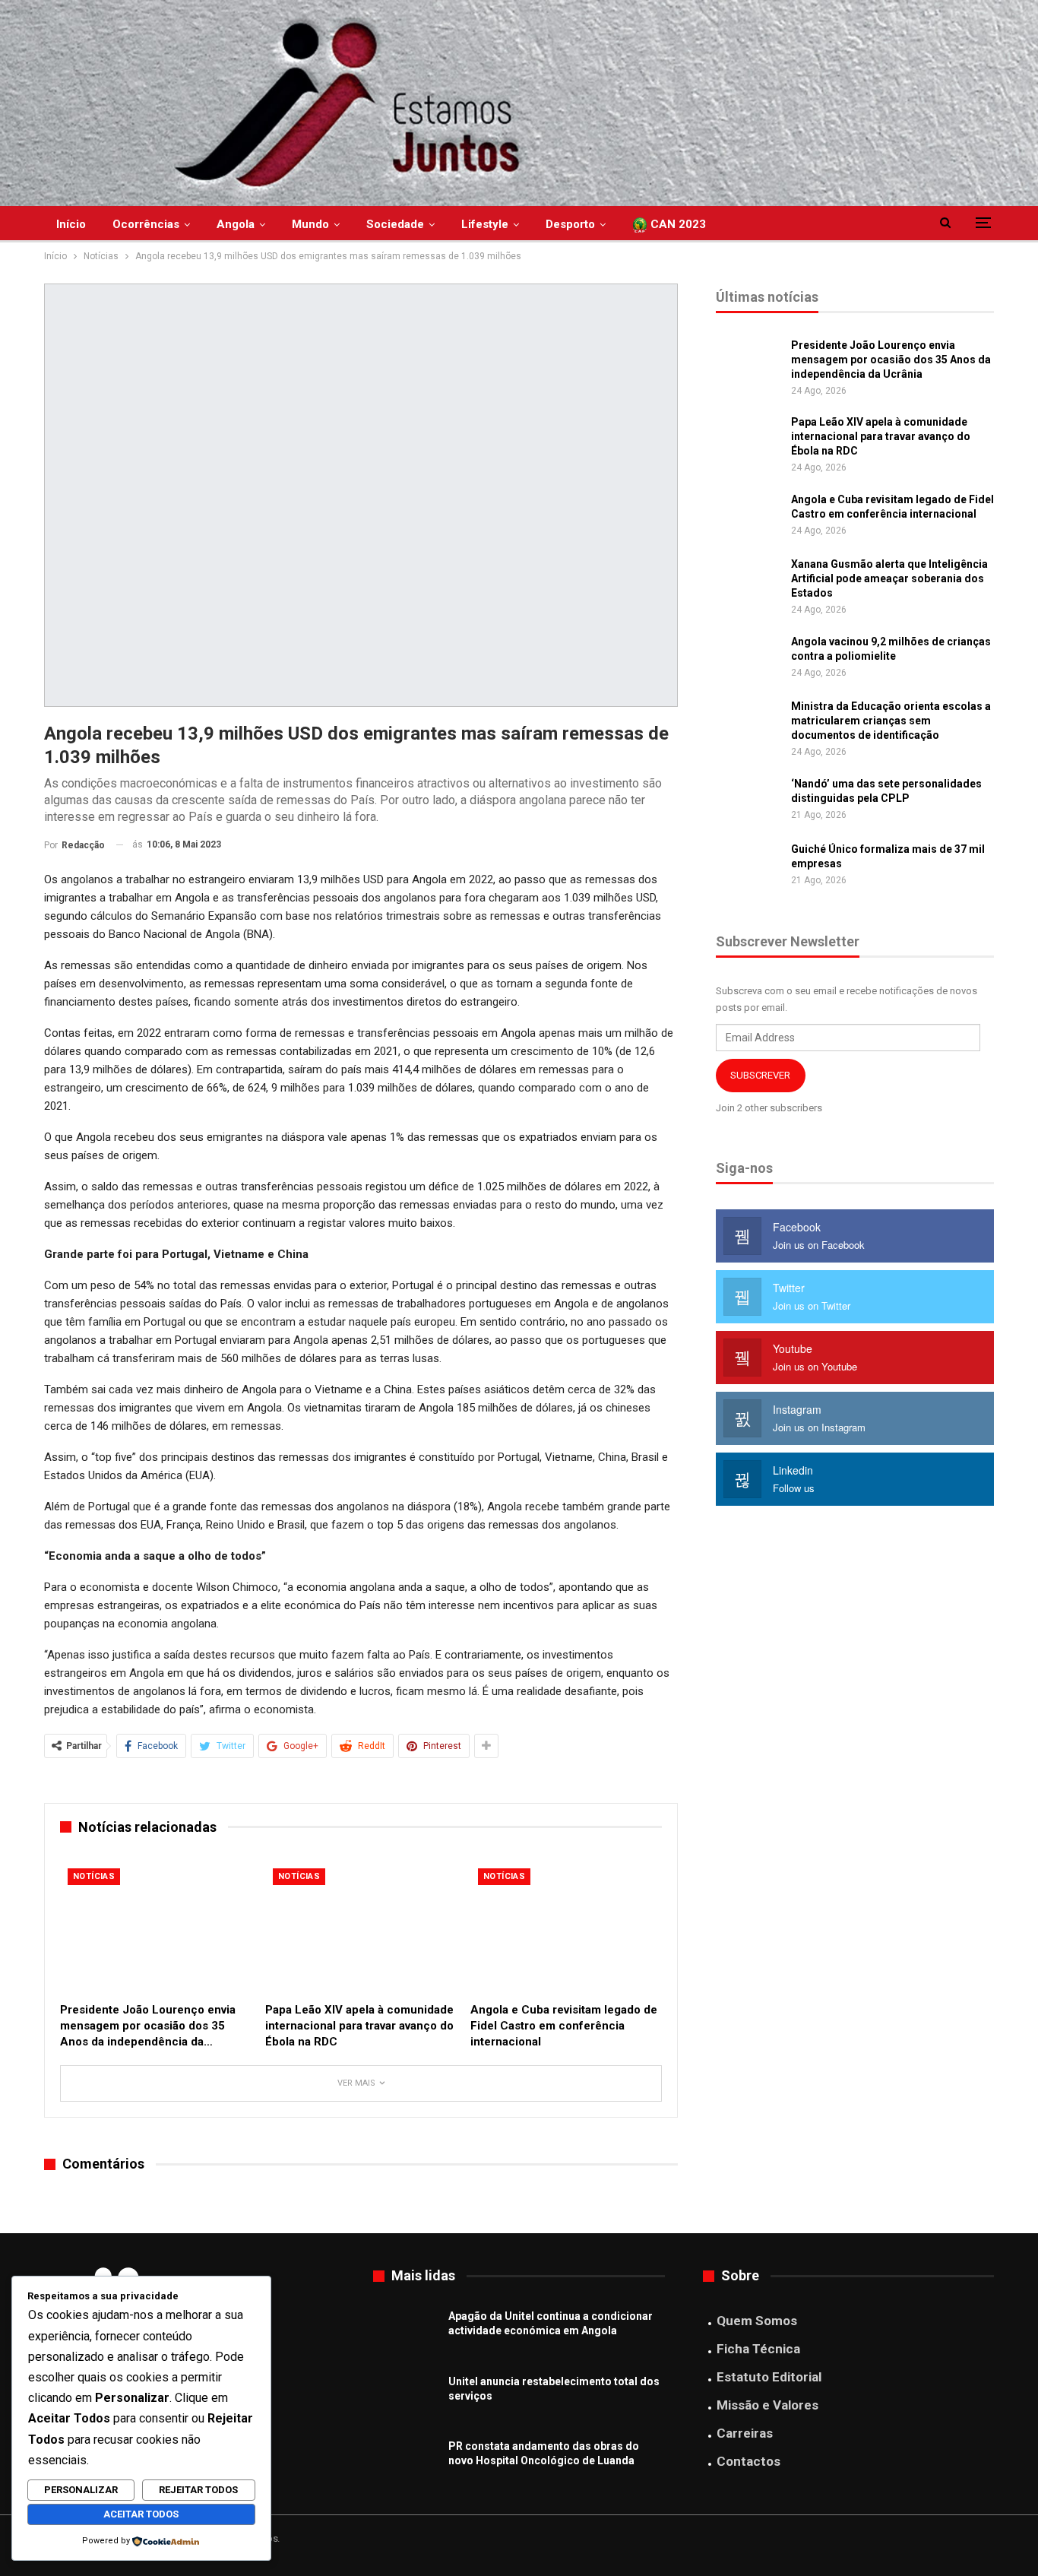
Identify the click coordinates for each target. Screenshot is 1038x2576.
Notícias (94, 1876)
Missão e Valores (767, 2405)
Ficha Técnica (758, 2349)
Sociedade (395, 224)
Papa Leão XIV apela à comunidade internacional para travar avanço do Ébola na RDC (881, 436)
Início (71, 224)
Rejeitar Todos (198, 2490)
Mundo (310, 224)
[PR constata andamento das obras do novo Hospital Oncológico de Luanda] (406, 2464)
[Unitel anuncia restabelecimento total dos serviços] (406, 2399)
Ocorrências (146, 224)
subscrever (760, 1075)
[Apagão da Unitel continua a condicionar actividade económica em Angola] (406, 2334)
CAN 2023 (677, 224)
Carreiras (745, 2433)
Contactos (748, 2461)
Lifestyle (485, 224)
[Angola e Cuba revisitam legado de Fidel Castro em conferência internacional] (566, 1928)
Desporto (570, 224)
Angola (236, 224)
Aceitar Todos (141, 2514)
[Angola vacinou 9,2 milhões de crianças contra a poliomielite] (748, 659)
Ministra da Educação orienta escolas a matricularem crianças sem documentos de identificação (891, 721)
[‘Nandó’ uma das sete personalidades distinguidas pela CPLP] (748, 801)
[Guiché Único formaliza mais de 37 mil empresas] (748, 867)
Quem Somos (757, 2321)
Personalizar (81, 2490)
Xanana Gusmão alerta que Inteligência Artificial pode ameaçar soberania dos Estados (889, 578)
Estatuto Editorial (769, 2377)
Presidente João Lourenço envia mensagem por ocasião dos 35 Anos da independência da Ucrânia (891, 360)
